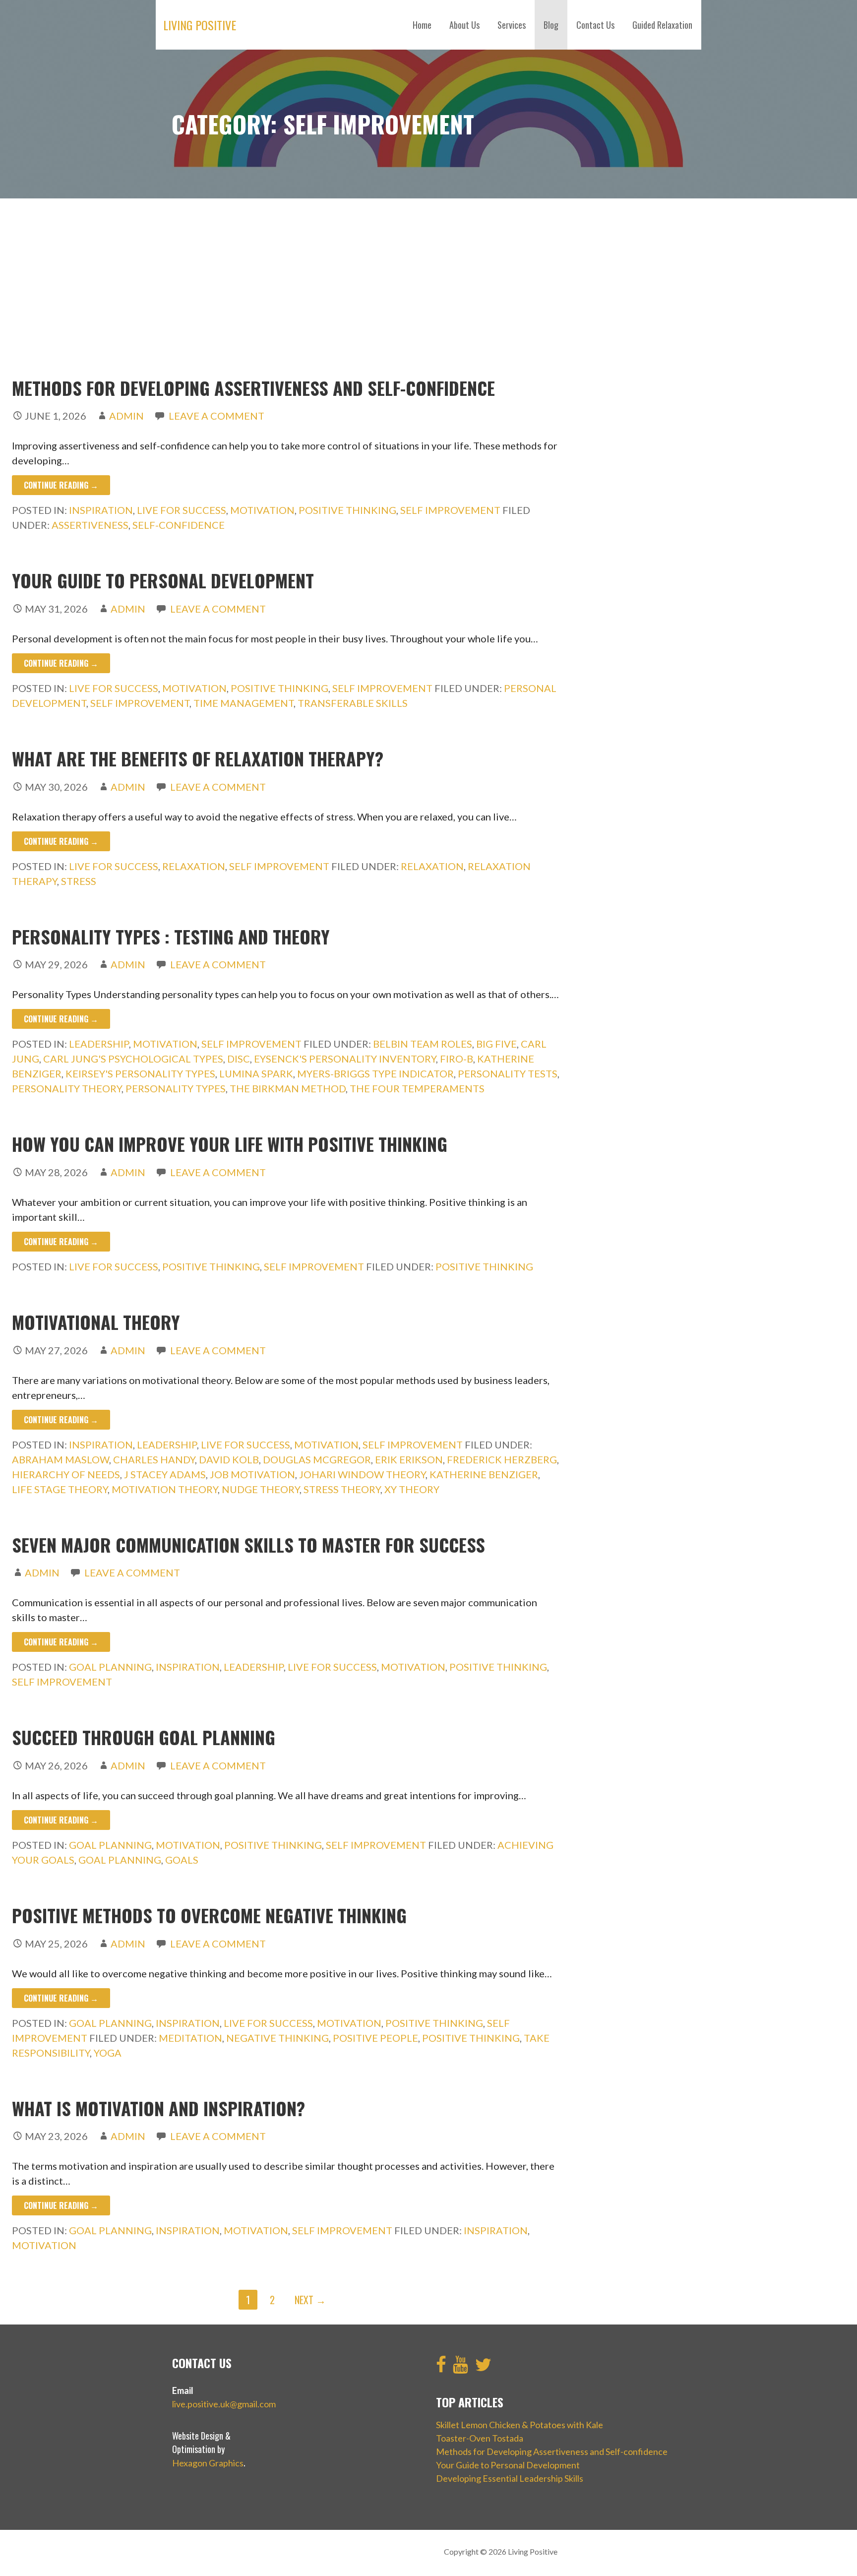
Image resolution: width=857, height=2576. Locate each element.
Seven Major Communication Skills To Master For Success (248, 1544)
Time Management (244, 703)
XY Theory (412, 1489)
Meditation (190, 2038)
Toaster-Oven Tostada (480, 2438)
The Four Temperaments (417, 1088)
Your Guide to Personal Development (163, 580)
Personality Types (176, 1088)
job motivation (252, 1474)
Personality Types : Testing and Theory (171, 936)
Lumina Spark (256, 1073)
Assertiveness (90, 525)
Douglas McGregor (317, 1459)
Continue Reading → (61, 485)
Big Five (496, 1044)
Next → (310, 2300)
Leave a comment (216, 416)
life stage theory (60, 1489)
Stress (79, 881)
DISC (239, 1059)
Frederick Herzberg (502, 1459)
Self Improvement (450, 510)
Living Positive (200, 25)
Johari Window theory (362, 1474)
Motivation (262, 510)
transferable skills (353, 703)
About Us (464, 25)
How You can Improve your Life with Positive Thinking (230, 1144)
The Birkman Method (288, 1088)
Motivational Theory (96, 1322)
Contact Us (595, 25)
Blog (551, 25)
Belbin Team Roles (423, 1044)
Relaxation (194, 866)
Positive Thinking (347, 510)
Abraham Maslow (61, 1459)
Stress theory (342, 1489)
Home (422, 25)
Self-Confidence (179, 525)
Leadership (99, 1044)
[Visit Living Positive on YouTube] (460, 2368)
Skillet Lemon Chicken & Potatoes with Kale (520, 2425)
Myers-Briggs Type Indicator (375, 1073)
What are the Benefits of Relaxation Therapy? (198, 758)
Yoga (108, 2053)
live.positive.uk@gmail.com (224, 2404)
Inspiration (101, 510)
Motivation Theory (165, 1489)
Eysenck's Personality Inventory (345, 1059)
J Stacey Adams (165, 1474)
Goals (182, 1860)
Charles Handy (154, 1459)
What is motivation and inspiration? (158, 2108)
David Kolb (229, 1459)
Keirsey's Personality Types (140, 1073)
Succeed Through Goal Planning (144, 1737)
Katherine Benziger (484, 1474)
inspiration (496, 2230)
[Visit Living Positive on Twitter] (483, 2368)
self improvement (140, 703)
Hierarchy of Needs (66, 1474)
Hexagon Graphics (208, 2463)
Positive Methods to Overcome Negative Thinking (209, 1915)
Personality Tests (508, 1073)
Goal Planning (110, 1667)
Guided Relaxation (662, 25)
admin (126, 416)
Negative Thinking (277, 2038)
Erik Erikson (409, 1459)
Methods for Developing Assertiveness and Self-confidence (253, 388)
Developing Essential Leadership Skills (510, 2478)
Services (512, 25)
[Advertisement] (428, 288)
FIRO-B (457, 1059)
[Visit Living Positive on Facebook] (441, 2368)
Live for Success (182, 510)
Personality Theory (67, 1088)
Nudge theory (261, 1489)
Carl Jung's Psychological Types (133, 1059)
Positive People (375, 2038)
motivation (44, 2245)
